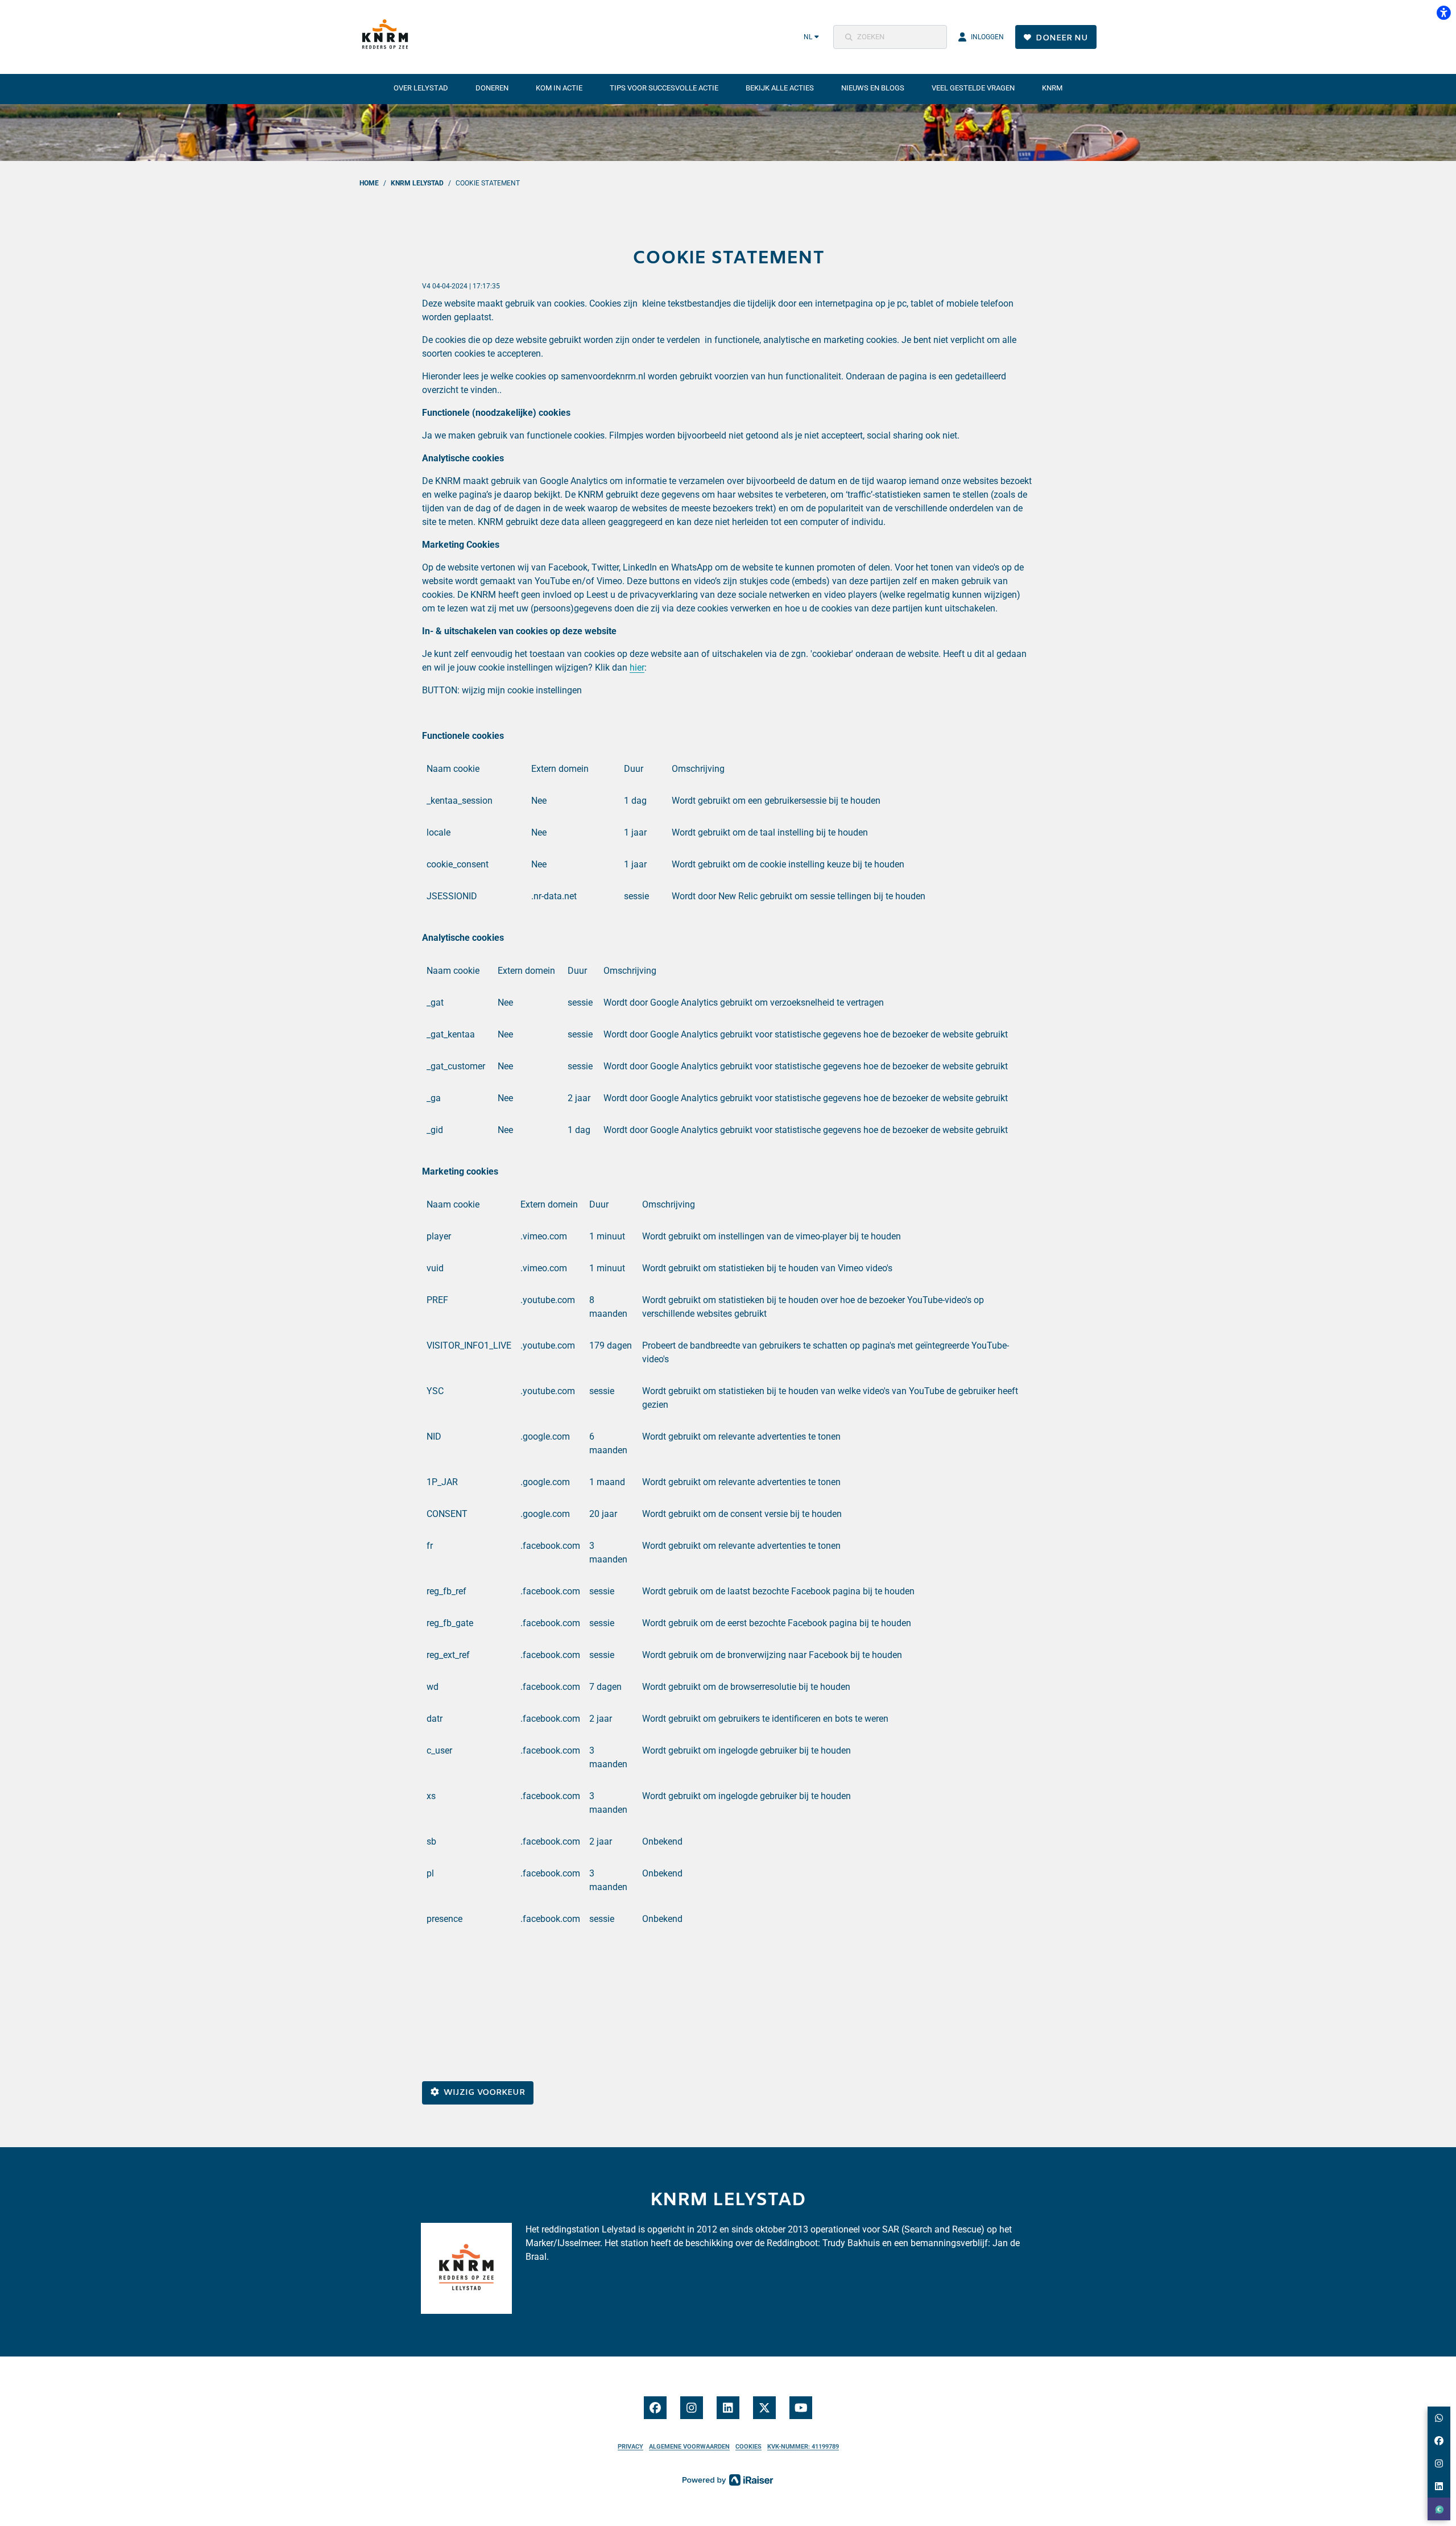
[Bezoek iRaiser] (728, 2479)
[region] (728, 842)
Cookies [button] (748, 2447)
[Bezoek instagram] (692, 2408)
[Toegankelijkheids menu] (1443, 13)
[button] (890, 37)
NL (808, 37)
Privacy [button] (630, 2447)
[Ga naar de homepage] (388, 37)
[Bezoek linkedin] (728, 2408)
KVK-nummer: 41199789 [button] (803, 2447)
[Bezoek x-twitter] (764, 2408)
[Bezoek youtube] (801, 2408)
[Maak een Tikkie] (1439, 2509)
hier (637, 667)
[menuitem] (421, 88)
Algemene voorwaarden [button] (689, 2447)
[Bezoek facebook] (655, 2408)
